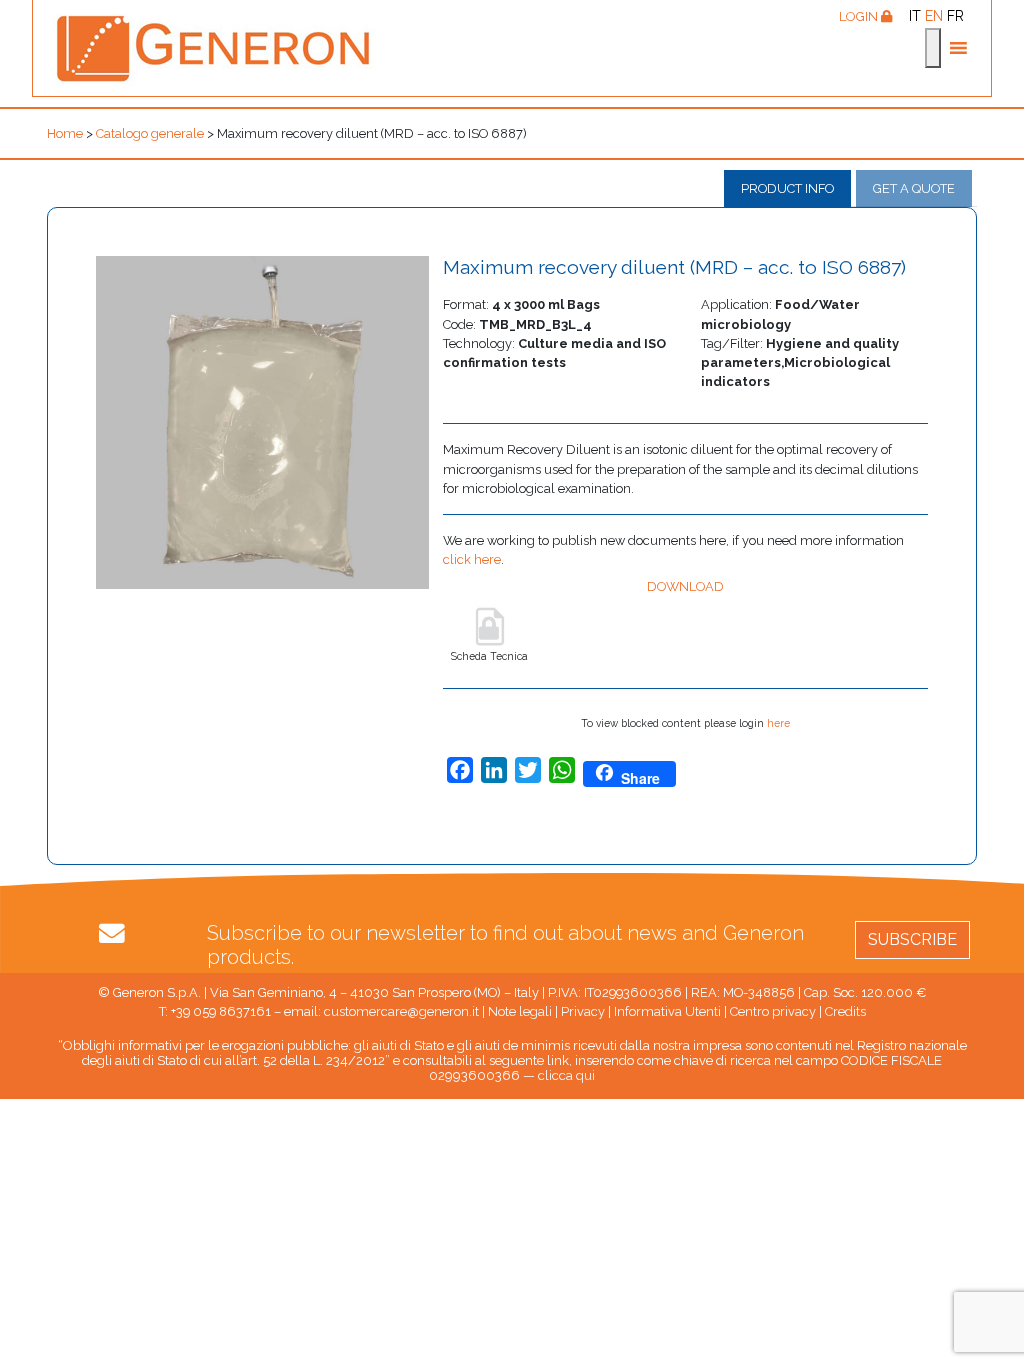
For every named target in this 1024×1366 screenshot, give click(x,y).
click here (472, 559)
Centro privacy (773, 1011)
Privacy (583, 1011)
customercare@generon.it (401, 1011)
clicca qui (566, 1075)
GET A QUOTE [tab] (914, 188)
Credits (845, 1011)
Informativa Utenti (667, 1011)
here (778, 723)
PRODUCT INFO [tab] (787, 188)
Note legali (520, 1011)
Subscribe (912, 939)
